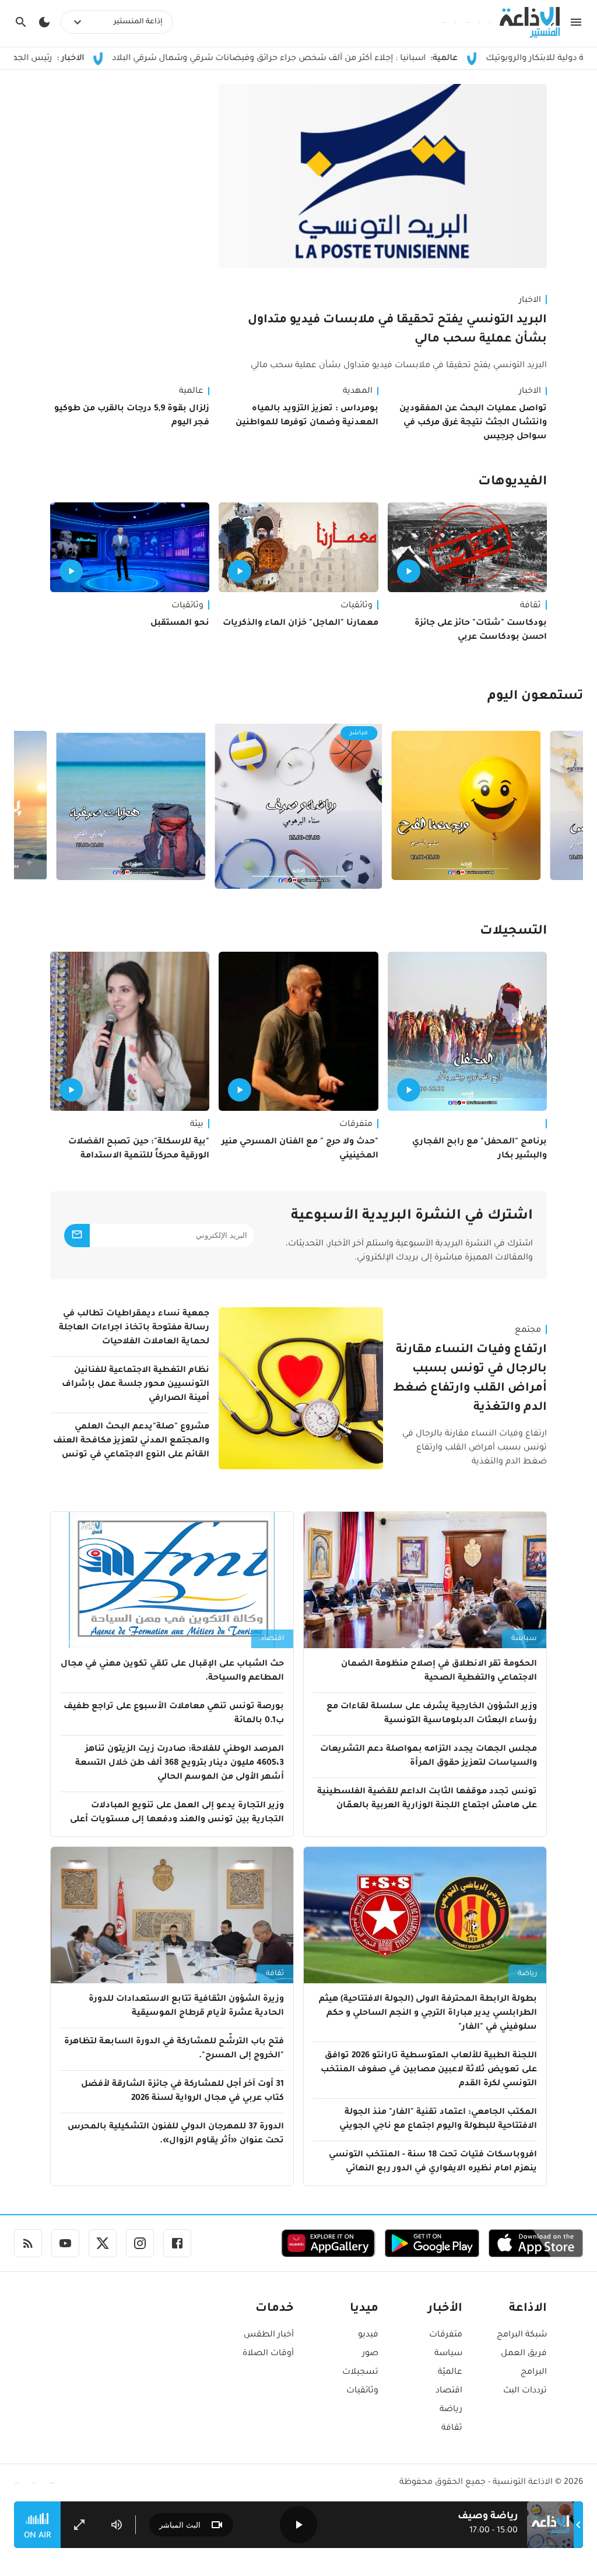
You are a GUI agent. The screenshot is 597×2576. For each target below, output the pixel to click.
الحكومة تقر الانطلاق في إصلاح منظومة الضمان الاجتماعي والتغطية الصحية (439, 1671)
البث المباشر (180, 2525)
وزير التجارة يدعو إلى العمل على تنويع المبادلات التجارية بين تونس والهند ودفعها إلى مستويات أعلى (177, 1813)
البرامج (534, 2373)
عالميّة (450, 2373)
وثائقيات (357, 606)
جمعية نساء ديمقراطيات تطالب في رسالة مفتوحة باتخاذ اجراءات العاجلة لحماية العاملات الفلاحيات (134, 1328)
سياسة (524, 1639)
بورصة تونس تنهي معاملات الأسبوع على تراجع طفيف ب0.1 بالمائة (174, 1714)
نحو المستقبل (180, 624)
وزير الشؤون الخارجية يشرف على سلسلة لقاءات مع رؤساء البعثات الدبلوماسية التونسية (432, 1714)
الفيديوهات (512, 483)
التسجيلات (513, 932)
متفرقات (356, 1125)
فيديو (368, 2335)
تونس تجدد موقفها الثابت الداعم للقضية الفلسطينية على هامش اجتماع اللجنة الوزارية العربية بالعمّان (427, 1799)
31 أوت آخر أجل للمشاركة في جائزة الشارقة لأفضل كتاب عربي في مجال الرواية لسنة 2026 (182, 2092)
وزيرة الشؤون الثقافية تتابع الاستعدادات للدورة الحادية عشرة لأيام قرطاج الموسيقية (186, 2007)
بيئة (197, 1125)
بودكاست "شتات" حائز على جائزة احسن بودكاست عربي (481, 631)
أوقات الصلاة (268, 2354)
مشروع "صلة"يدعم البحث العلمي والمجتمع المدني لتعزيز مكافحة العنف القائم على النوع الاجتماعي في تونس (131, 1441)
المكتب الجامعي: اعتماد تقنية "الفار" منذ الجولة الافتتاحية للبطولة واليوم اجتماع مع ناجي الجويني (438, 2120)
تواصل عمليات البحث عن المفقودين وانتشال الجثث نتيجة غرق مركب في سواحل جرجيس (473, 423)
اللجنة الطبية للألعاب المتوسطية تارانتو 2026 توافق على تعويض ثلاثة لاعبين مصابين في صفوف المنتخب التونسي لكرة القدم (429, 2070)
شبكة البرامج (522, 2335)
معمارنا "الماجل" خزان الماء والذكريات (300, 624)
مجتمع (528, 1331)
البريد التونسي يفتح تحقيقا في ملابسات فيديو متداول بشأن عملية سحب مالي (397, 330)
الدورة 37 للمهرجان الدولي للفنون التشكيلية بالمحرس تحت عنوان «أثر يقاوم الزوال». (176, 2134)
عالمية (191, 392)
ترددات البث (525, 2391)
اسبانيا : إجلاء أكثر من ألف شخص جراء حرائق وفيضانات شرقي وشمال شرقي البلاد (353, 59)
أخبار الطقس (269, 2335)
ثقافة (531, 606)
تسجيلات (360, 2373)
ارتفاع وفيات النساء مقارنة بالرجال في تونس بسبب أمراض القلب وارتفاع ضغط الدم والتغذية (470, 1379)
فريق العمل (524, 2354)
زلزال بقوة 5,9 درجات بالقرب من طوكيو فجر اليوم (132, 416)
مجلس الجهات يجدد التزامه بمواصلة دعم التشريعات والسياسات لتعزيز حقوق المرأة (429, 1757)
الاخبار (530, 301)
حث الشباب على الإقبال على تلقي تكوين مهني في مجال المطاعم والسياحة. (172, 1671)
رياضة (527, 1974)
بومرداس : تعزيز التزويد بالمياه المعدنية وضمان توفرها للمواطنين (307, 416)
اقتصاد (272, 1639)
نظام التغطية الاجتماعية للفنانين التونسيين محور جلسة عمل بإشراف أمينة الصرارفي (136, 1385)
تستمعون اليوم (535, 697)
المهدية (358, 392)
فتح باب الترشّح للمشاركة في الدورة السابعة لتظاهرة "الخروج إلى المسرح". (174, 2049)
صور (370, 2354)
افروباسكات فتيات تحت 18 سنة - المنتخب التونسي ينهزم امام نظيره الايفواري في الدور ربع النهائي (433, 2162)
